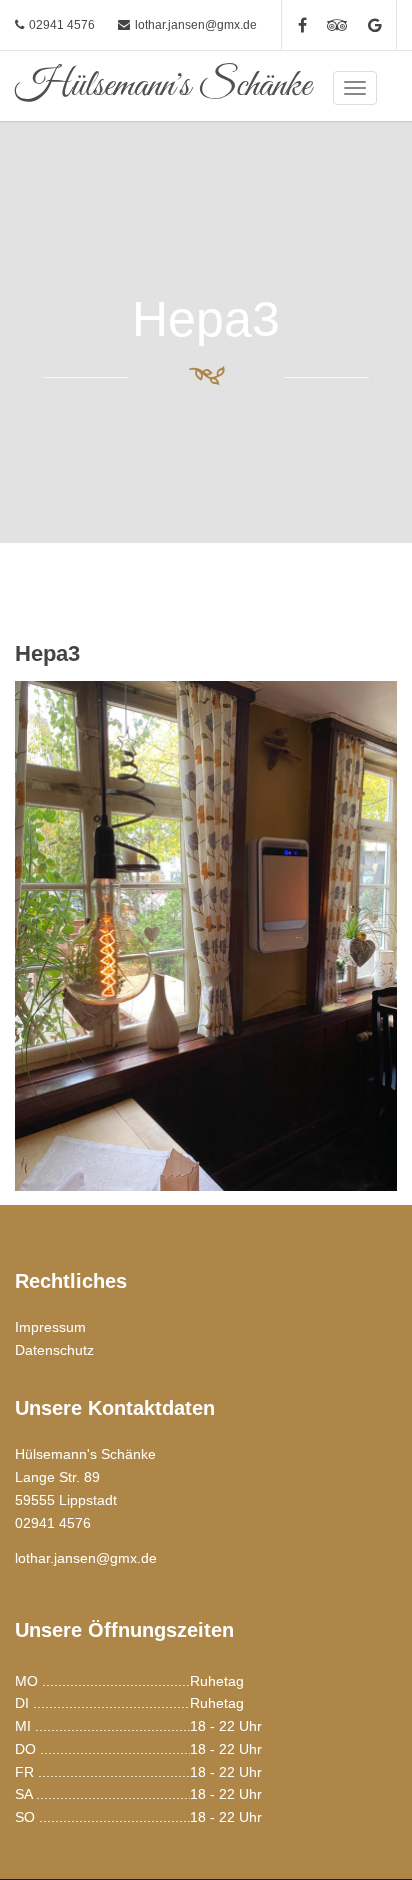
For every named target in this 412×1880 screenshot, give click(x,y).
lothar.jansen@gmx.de (196, 25)
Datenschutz (54, 1350)
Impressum (50, 1327)
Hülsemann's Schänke (163, 86)
